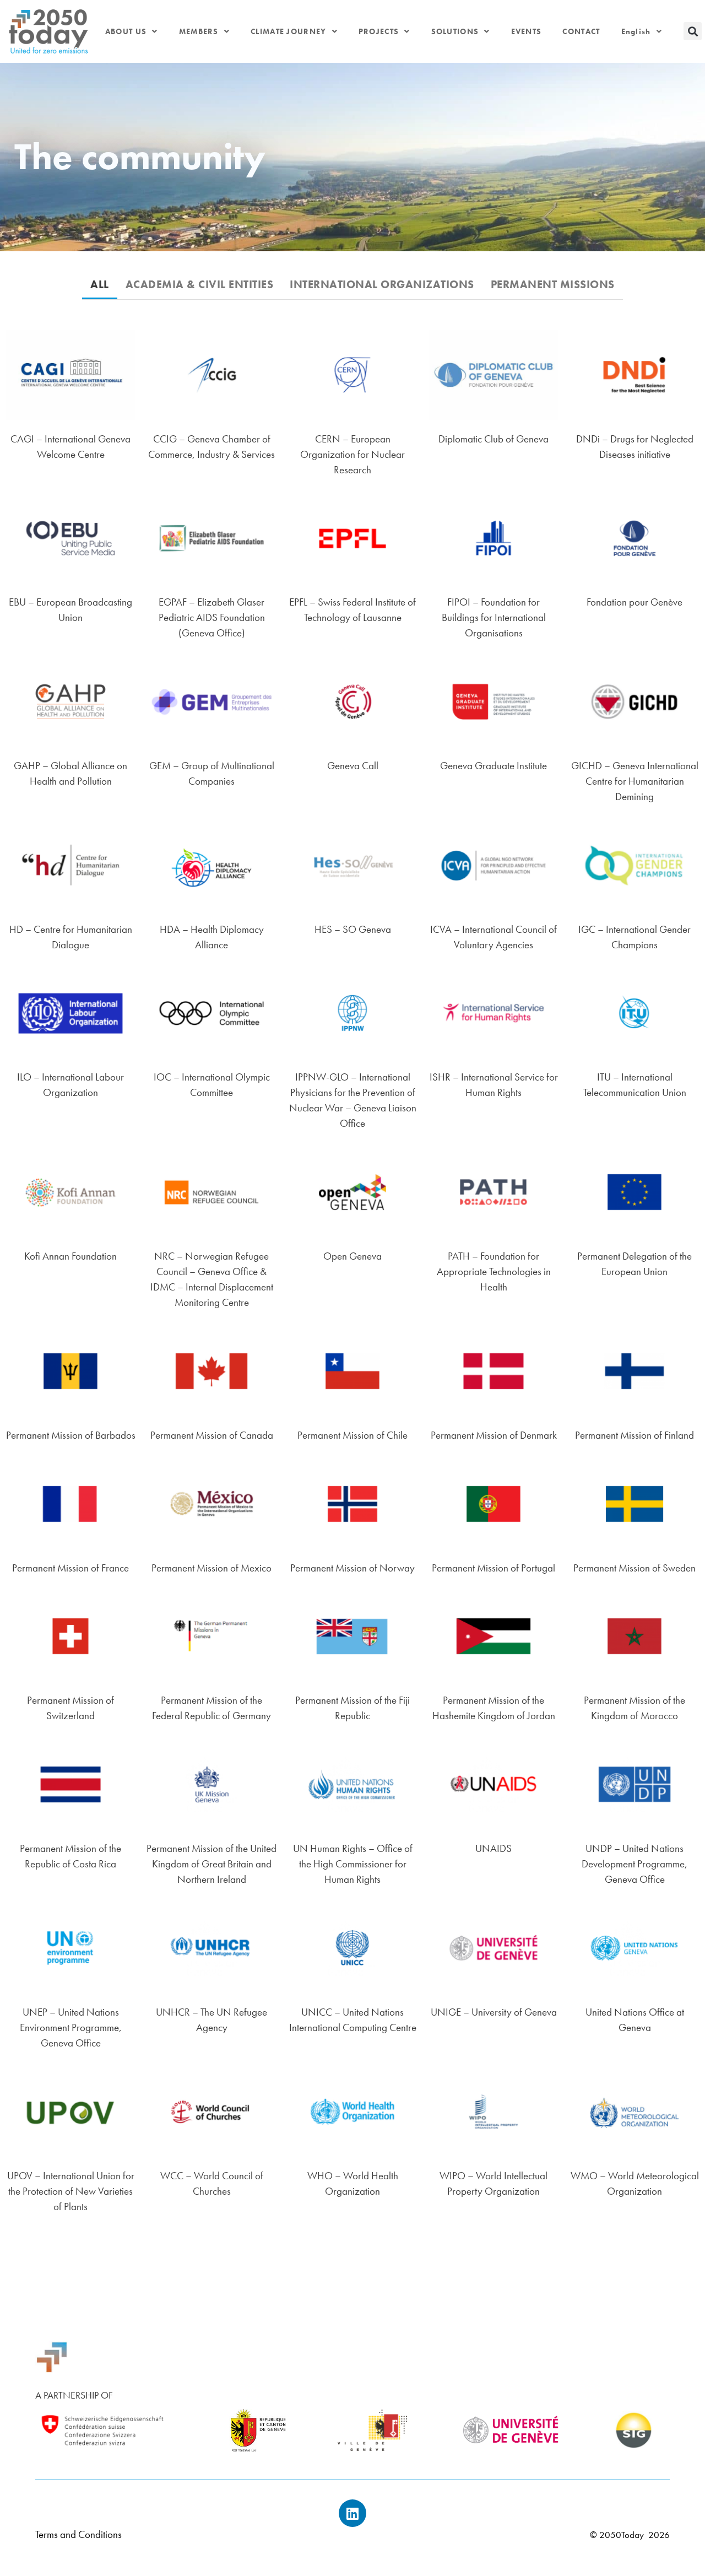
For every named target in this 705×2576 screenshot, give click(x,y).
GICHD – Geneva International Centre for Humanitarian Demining (635, 781)
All (100, 285)
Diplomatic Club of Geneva (493, 439)
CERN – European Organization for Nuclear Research (352, 454)
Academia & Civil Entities (200, 285)
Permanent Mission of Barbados (71, 1435)
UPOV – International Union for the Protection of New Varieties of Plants (71, 2191)
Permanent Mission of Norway (352, 1568)
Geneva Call (353, 766)
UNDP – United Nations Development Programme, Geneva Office (634, 1864)
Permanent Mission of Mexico (211, 1568)
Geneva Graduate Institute (493, 766)
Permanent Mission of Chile (352, 1435)
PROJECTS (379, 31)
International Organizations (382, 285)
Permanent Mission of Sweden (634, 1568)
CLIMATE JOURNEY (289, 31)
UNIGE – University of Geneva (494, 2012)
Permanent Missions (553, 285)
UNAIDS (493, 1848)
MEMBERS (199, 31)
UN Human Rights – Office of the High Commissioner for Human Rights (353, 1864)
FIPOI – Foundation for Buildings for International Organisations (494, 617)
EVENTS (527, 31)
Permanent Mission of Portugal (493, 1568)
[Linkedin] (352, 2513)
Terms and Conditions (78, 2534)
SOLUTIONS (455, 31)
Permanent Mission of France (70, 1568)
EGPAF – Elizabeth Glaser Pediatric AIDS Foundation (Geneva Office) (212, 617)
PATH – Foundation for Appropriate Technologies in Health (494, 1271)
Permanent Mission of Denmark (494, 1435)
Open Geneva (352, 1256)
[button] (693, 31)
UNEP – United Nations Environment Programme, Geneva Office (71, 2027)
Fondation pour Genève (634, 602)
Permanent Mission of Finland (634, 1435)
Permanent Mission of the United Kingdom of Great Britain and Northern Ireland (211, 1864)
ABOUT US (126, 31)
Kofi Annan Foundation (70, 1256)
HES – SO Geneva (353, 929)
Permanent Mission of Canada (212, 1435)
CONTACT (581, 31)
